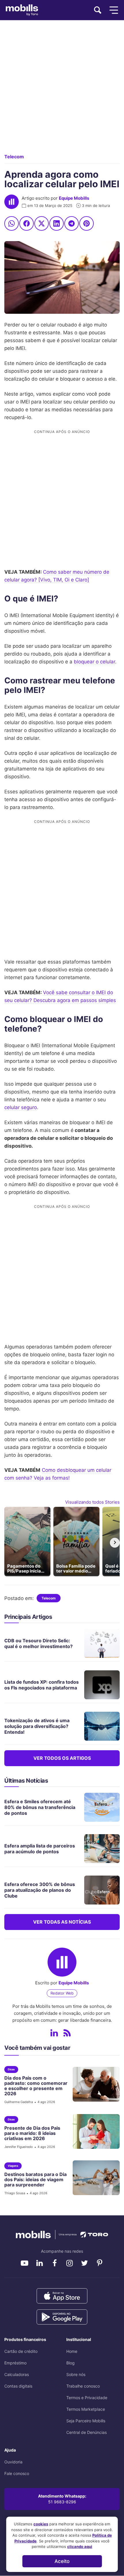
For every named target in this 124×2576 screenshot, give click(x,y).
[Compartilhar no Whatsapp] (12, 223)
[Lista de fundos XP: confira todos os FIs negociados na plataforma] (99, 1685)
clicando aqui (80, 2546)
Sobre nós (76, 2374)
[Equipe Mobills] (12, 202)
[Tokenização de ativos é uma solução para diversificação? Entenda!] (99, 1726)
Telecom (14, 157)
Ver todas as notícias (62, 1922)
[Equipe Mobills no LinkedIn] (54, 2033)
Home (72, 2351)
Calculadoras (17, 2374)
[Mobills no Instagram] (69, 2263)
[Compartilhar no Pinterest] (87, 223)
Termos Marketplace (86, 2409)
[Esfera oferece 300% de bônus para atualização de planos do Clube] (99, 1890)
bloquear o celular (94, 662)
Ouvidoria (13, 2462)
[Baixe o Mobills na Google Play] (62, 2317)
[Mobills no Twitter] (84, 2263)
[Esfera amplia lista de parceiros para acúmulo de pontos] (99, 1849)
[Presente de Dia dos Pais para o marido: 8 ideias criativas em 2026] (94, 2131)
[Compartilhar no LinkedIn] (57, 223)
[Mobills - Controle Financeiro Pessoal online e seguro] (62, 2234)
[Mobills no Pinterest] (99, 2263)
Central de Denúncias (87, 2432)
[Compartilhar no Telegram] (72, 223)
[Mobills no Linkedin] (40, 2263)
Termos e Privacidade (87, 2398)
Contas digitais (18, 2386)
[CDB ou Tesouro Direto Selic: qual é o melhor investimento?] (99, 1643)
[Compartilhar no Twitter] (42, 223)
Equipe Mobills (74, 198)
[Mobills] (22, 10)
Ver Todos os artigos (62, 1758)
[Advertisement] (62, 91)
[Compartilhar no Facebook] (27, 223)
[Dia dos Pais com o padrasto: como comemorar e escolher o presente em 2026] (94, 2084)
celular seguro (21, 1107)
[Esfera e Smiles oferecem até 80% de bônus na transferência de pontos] (99, 1807)
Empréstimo (15, 2363)
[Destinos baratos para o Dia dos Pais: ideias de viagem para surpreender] (94, 2178)
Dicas (11, 2069)
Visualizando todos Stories (92, 1502)
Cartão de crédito (21, 2351)
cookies (41, 2524)
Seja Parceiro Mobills (86, 2421)
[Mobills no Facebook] (55, 2263)
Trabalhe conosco (83, 2386)
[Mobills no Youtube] (25, 2263)
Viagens (13, 2166)
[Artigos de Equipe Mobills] (67, 2033)
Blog (71, 2363)
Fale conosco (17, 2473)
